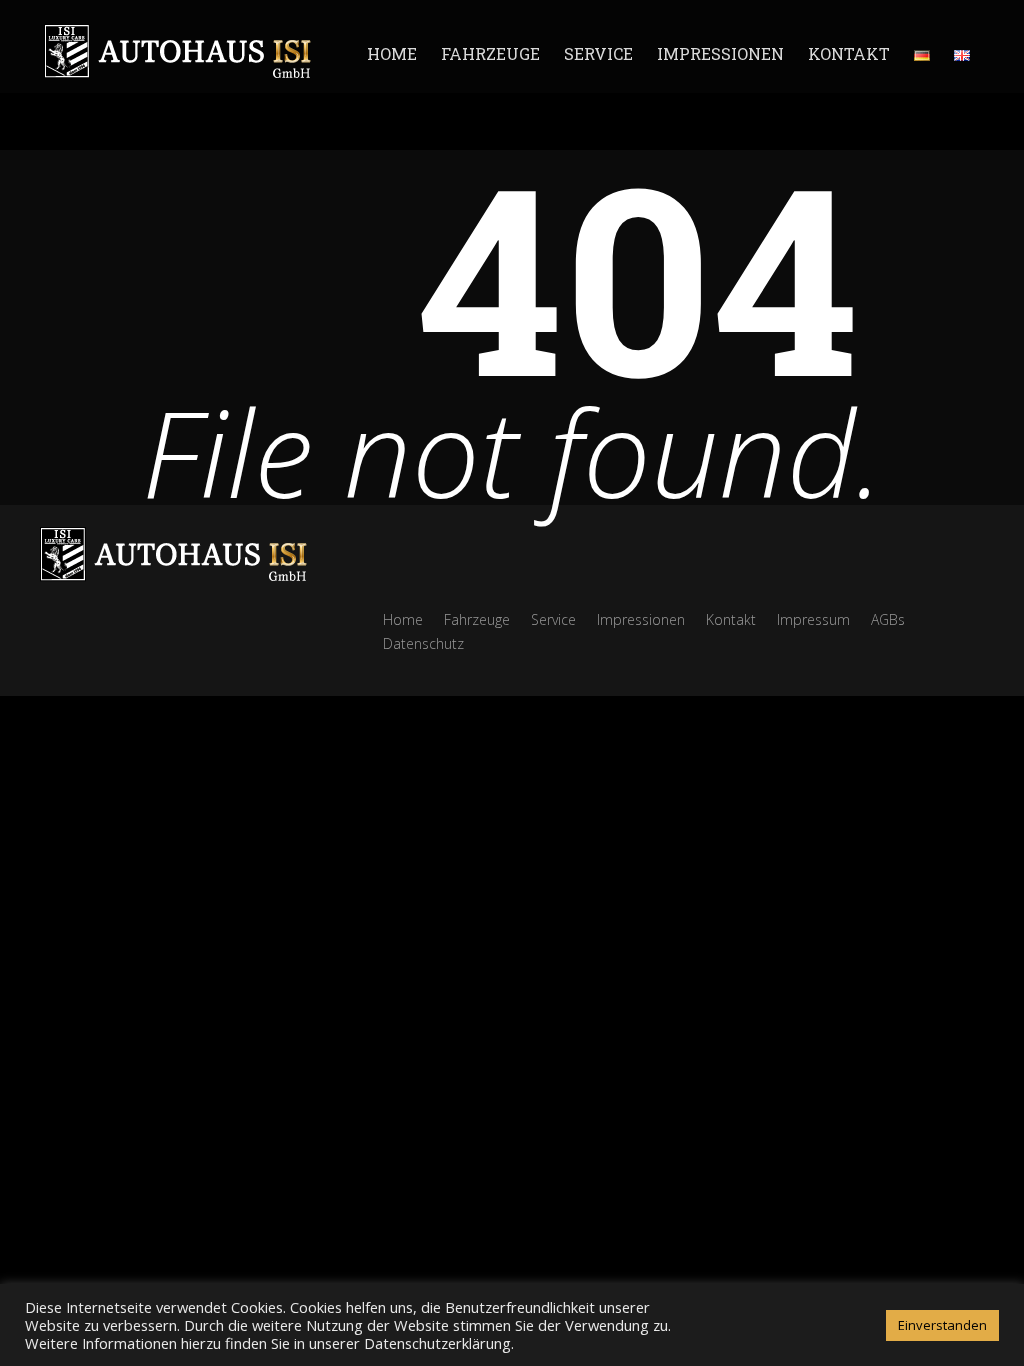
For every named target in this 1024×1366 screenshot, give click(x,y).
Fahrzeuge (490, 53)
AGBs (888, 619)
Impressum (813, 619)
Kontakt (849, 53)
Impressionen (720, 53)
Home (392, 53)
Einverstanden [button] (942, 1325)
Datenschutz (423, 643)
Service (598, 53)
